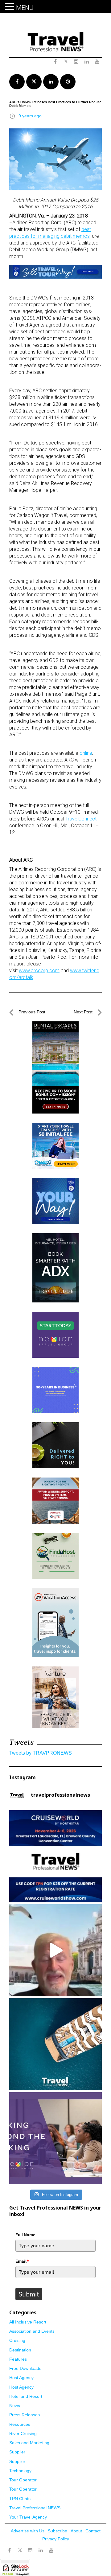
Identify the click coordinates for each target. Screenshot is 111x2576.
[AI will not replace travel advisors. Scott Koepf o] (55, 1950)
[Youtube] (51, 2551)
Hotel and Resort (26, 2396)
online (86, 753)
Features (18, 2359)
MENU (25, 8)
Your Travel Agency (28, 2517)
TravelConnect (81, 819)
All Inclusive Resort (28, 2322)
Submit (29, 2294)
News (15, 2406)
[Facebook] (9, 2551)
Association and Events (32, 2331)
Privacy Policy (56, 2539)
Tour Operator (23, 2480)
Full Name (25, 2235)
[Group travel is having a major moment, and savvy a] (55, 2044)
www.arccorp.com (39, 971)
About (76, 2531)
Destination (20, 2350)
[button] (10, 7)
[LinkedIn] (41, 2551)
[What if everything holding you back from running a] (55, 2138)
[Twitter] (20, 2547)
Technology (20, 2471)
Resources (20, 2424)
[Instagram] (30, 2551)
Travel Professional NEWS (35, 2508)
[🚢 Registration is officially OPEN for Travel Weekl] (55, 1856)
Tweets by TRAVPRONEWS (41, 1753)
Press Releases (25, 2415)
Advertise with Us (28, 2531)
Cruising (17, 2340)
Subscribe (58, 2531)
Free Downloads (25, 2368)
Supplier (17, 2452)
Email (22, 2261)
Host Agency (21, 2378)
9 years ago (30, 116)
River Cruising (23, 2433)
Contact (93, 2531)
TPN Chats (20, 2499)
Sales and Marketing (29, 2443)
